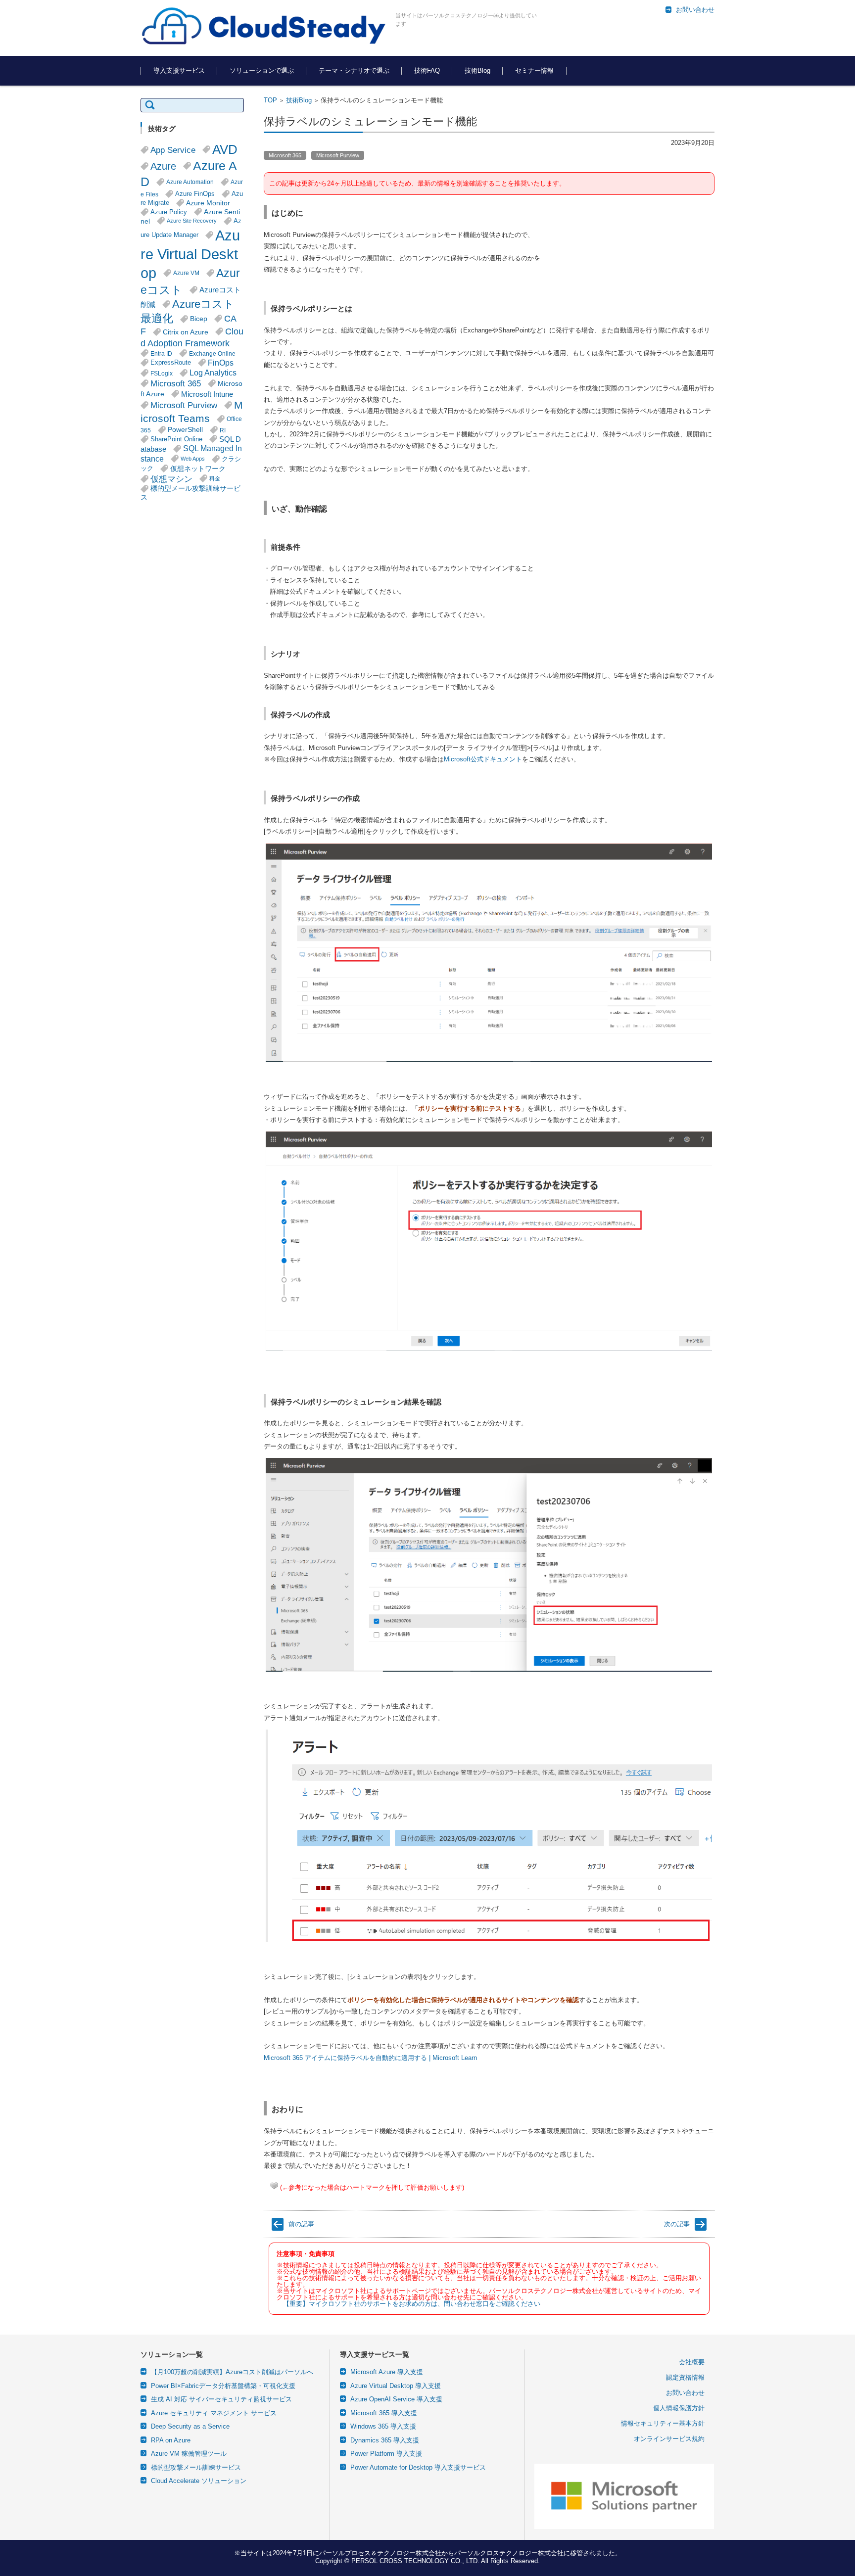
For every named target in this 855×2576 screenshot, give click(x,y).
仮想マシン (171, 479)
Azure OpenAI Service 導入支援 (396, 2399)
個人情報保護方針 (679, 2408)
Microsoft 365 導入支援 (384, 2413)
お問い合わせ (685, 2393)
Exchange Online (212, 353)
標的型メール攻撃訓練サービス (190, 493)
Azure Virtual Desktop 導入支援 (396, 2386)
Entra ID (161, 353)
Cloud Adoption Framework (192, 337)
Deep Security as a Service (190, 2426)
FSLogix (162, 373)
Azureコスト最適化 (188, 311)
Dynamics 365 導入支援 (385, 2440)
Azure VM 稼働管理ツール (189, 2454)
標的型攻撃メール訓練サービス (196, 2467)
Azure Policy (169, 212)
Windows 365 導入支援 (383, 2426)
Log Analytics (213, 373)
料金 (215, 478)
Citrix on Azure (186, 332)
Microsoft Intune (207, 394)
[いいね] (274, 2186)
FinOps (221, 363)
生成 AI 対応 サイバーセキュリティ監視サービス (221, 2399)
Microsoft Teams (192, 412)
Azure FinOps (195, 194)
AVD (225, 149)
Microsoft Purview (338, 155)
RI (223, 430)
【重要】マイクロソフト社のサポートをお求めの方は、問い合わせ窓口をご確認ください (412, 2304)
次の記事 (677, 2224)
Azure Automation (190, 182)
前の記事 (301, 2224)
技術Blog (477, 70)
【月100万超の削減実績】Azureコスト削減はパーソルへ (232, 2372)
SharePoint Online (176, 439)
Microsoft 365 (285, 155)
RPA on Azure (171, 2440)
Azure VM (186, 273)
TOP (270, 100)
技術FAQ (427, 70)
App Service (173, 150)
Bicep (199, 319)
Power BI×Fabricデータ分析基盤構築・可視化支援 (223, 2386)
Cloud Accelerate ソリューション (199, 2481)
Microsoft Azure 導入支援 (387, 2372)
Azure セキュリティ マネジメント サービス (214, 2413)
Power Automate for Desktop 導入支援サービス (418, 2467)
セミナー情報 (534, 70)
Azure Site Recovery (192, 221)
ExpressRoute (171, 363)
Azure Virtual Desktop (190, 254)
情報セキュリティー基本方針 (663, 2423)
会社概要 (692, 2362)
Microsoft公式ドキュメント (483, 759)
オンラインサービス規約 (669, 2439)
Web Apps (193, 459)
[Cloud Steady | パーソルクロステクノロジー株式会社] (264, 27)
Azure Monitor (208, 203)
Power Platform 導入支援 (386, 2454)
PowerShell (185, 430)
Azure (163, 166)
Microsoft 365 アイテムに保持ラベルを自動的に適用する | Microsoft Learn (370, 2058)
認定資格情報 (685, 2377)
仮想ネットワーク (198, 468)
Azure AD (189, 174)
